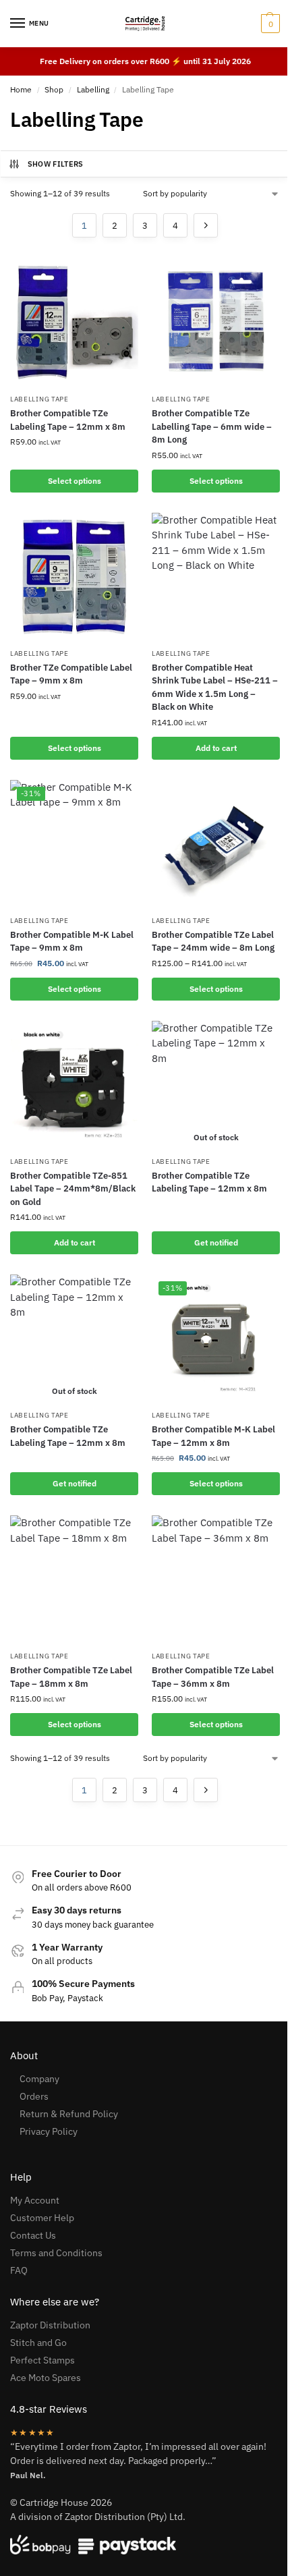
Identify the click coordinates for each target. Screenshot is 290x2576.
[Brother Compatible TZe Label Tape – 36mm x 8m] (216, 1579)
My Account (35, 2200)
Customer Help (42, 2218)
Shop (54, 89)
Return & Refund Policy (69, 2114)
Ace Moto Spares (46, 2378)
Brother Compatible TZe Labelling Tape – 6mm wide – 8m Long (212, 426)
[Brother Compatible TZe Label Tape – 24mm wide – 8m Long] (216, 844)
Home (21, 89)
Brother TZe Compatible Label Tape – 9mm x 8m (71, 674)
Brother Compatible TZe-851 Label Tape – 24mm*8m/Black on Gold (73, 1189)
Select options (75, 481)
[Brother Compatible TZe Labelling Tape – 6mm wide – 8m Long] (216, 323)
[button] (269, 24)
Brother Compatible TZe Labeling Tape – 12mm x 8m (68, 420)
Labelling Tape (39, 399)
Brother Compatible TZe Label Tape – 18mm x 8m (71, 1677)
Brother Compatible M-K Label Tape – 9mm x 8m (72, 942)
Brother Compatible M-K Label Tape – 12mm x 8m (213, 1436)
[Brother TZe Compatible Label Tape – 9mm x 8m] (74, 577)
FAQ (19, 2270)
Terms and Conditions (56, 2253)
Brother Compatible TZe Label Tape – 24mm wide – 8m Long (213, 942)
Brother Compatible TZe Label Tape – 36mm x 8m (213, 1677)
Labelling (93, 89)
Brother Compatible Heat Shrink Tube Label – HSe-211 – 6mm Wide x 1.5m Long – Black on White (215, 688)
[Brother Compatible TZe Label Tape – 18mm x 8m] (74, 1579)
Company (39, 2079)
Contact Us (33, 2235)
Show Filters (56, 164)
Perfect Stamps (42, 2360)
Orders (34, 2096)
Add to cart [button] (216, 748)
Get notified (216, 1242)
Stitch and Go (38, 2343)
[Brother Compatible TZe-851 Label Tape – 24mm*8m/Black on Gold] (74, 1085)
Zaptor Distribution (50, 2325)
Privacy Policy (49, 2131)
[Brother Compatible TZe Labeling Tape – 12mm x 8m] (74, 323)
